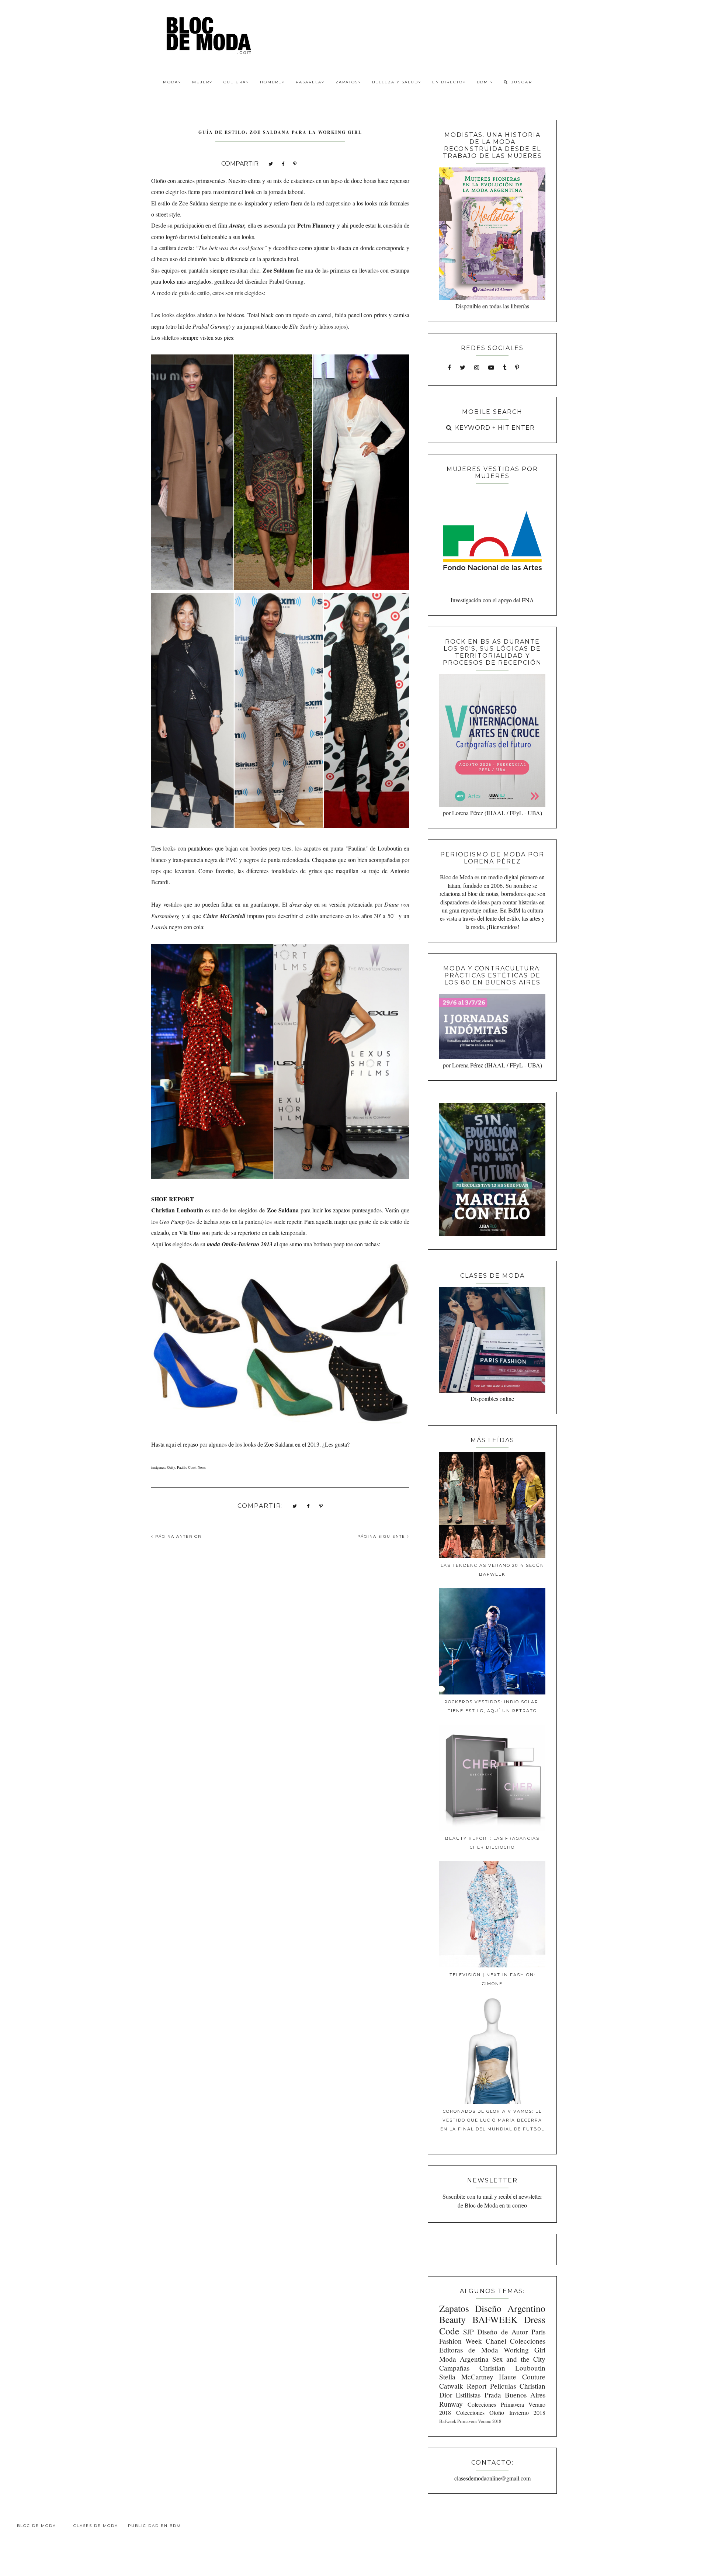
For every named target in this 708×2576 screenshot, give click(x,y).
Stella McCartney (466, 2377)
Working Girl (525, 2350)
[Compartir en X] (271, 163)
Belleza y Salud (395, 82)
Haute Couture (522, 2377)
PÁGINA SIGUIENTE (382, 1536)
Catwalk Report (463, 2386)
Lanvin (159, 927)
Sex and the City (519, 2359)
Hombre (271, 82)
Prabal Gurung (286, 281)
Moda (171, 82)
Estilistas (468, 2395)
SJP (468, 2332)
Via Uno (189, 1232)
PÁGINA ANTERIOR (177, 1536)
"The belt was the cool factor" (231, 248)
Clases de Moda (96, 2526)
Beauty (452, 2319)
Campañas (454, 2368)
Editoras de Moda (468, 2350)
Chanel (496, 2341)
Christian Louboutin (512, 2368)
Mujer (201, 82)
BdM (483, 82)
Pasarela (309, 82)
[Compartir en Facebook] (283, 163)
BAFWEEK (495, 2319)
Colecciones (528, 2341)
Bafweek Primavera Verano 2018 (470, 2421)
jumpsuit (254, 326)
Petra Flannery (316, 225)
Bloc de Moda (37, 2526)
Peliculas (503, 2386)
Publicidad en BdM (155, 2526)
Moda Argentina (464, 2359)
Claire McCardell (224, 916)
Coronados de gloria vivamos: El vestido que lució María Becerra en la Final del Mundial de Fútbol (492, 2120)
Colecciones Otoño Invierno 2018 (501, 2412)
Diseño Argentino (510, 2308)
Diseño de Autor (502, 2332)
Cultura (235, 82)
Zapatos (347, 82)
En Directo (447, 82)
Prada (493, 2395)
